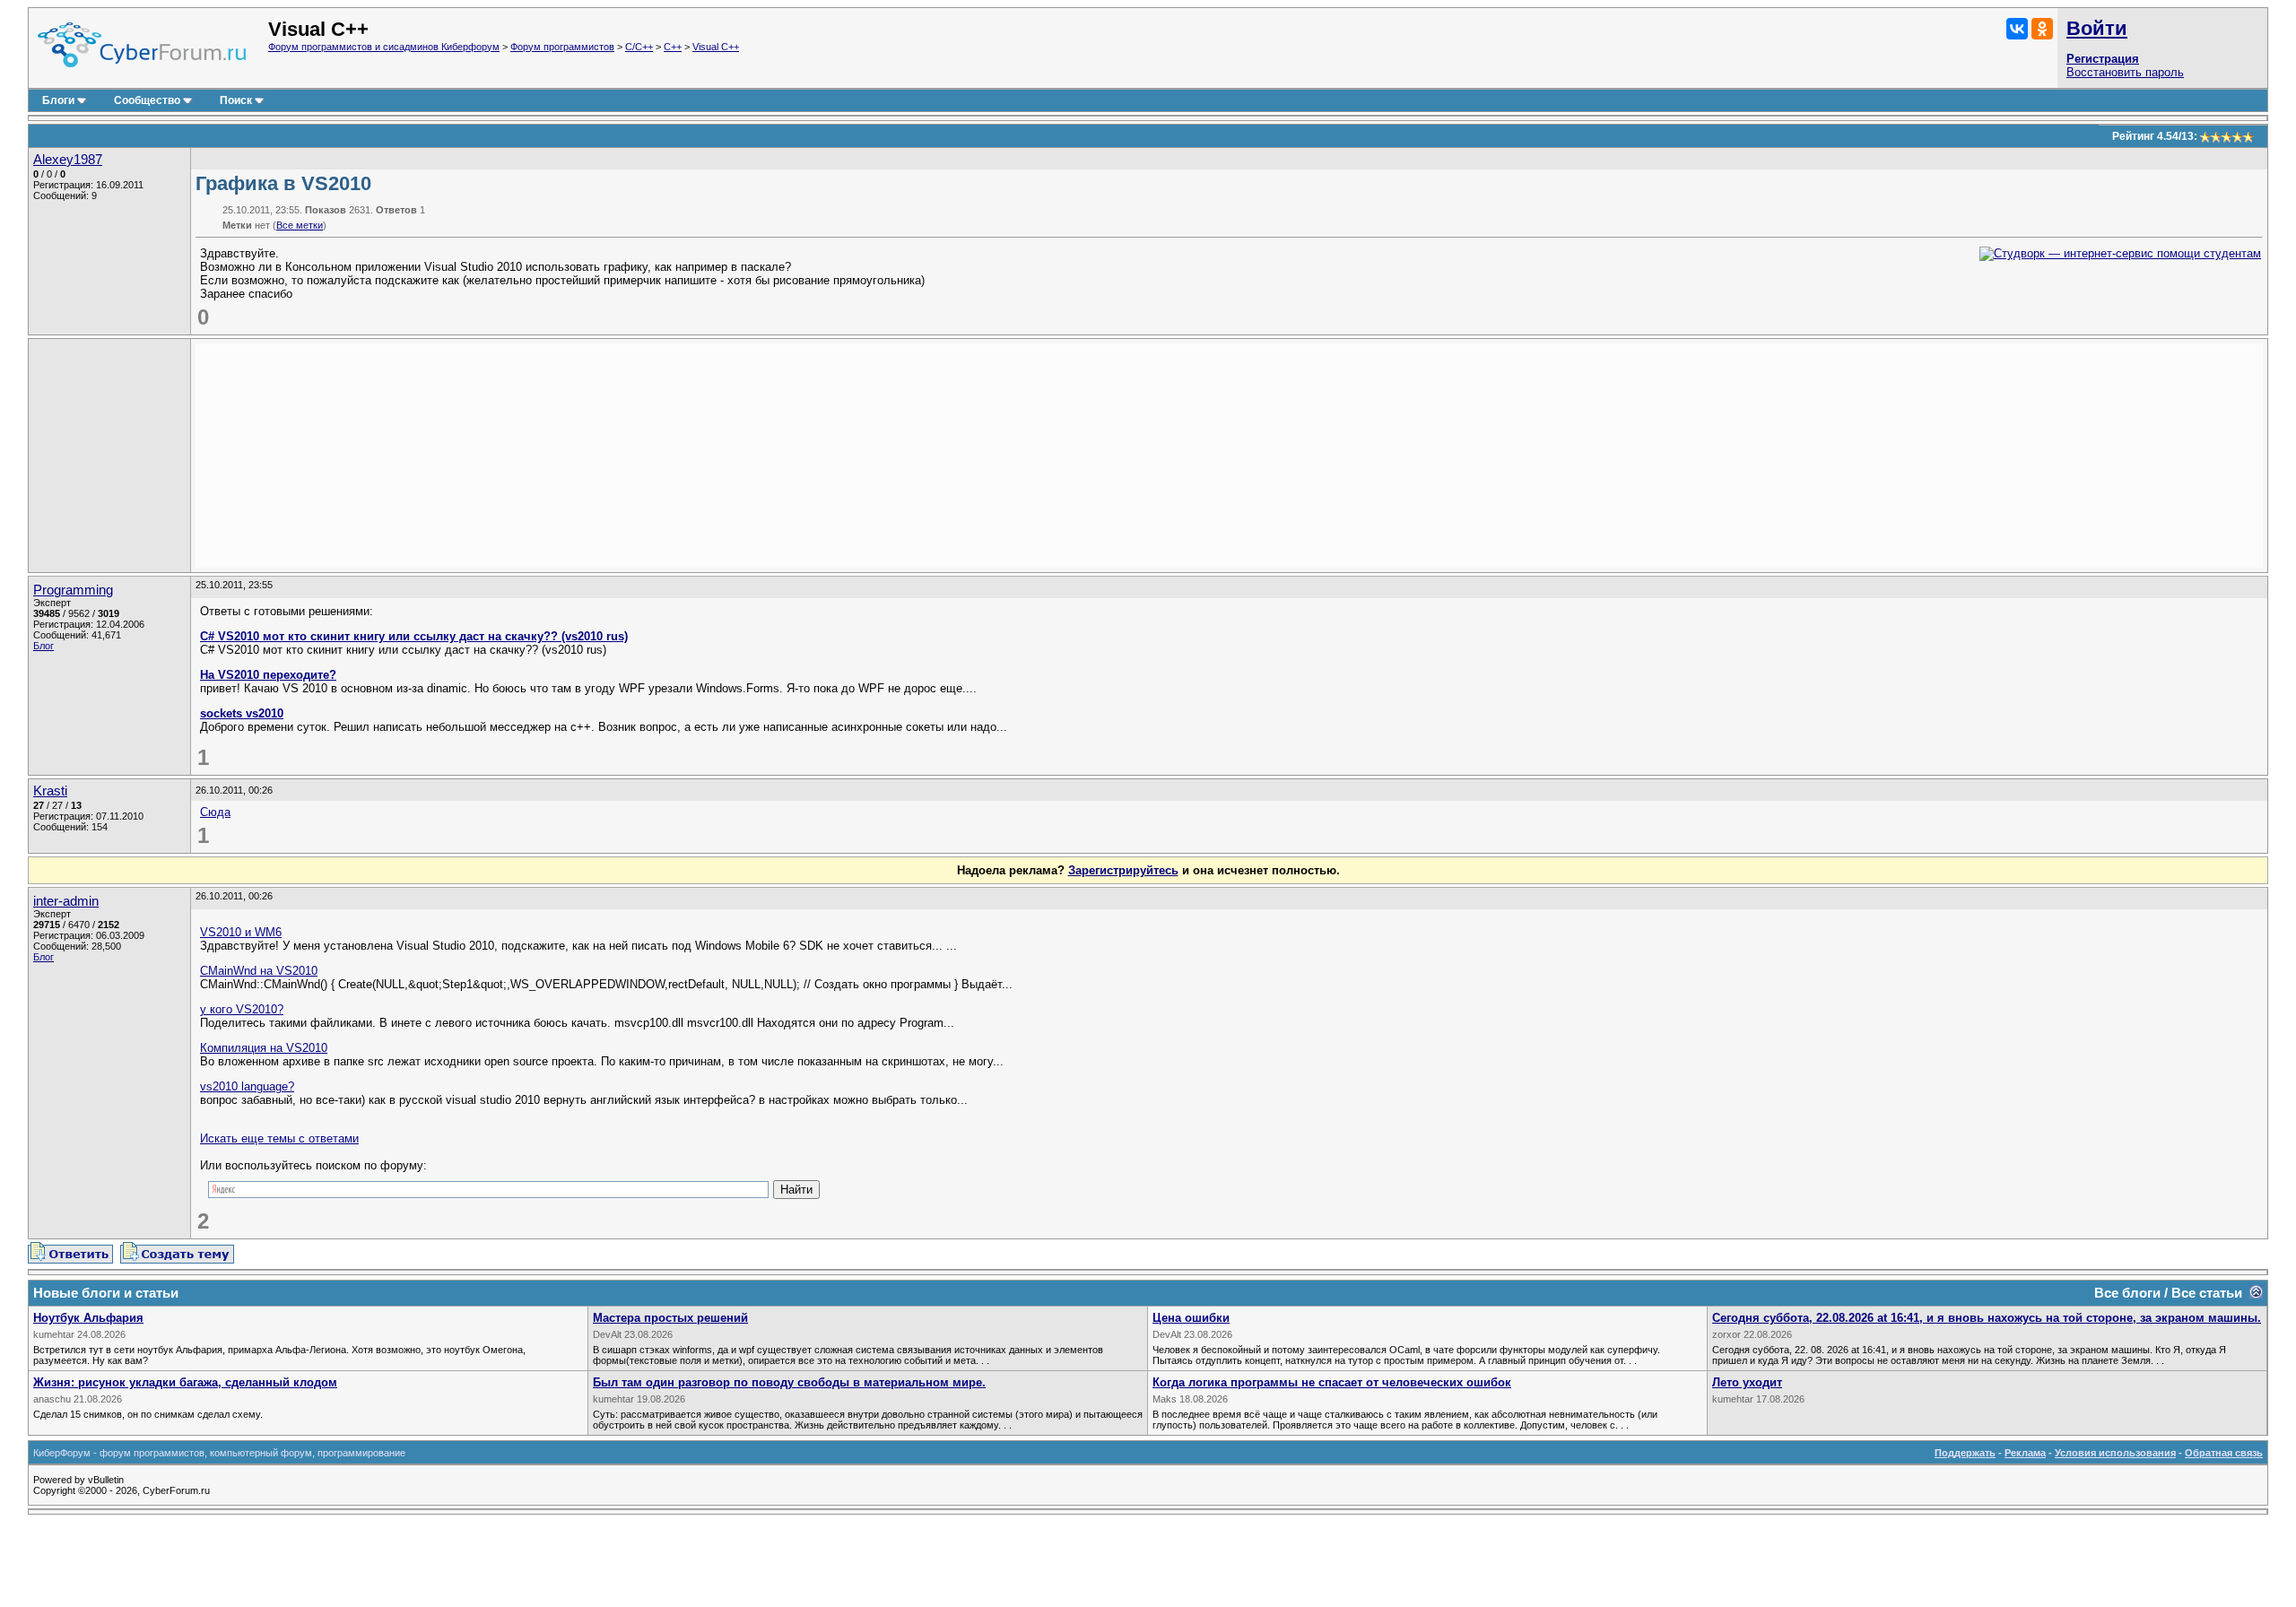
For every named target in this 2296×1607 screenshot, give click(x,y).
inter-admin (66, 901)
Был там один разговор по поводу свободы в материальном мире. (789, 1382)
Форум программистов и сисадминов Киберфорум (384, 47)
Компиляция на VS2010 (264, 1048)
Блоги (58, 100)
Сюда (215, 812)
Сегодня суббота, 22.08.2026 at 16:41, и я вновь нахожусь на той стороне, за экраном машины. (1987, 1318)
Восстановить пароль (2125, 72)
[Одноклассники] (2042, 29)
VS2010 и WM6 (241, 932)
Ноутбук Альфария (88, 1318)
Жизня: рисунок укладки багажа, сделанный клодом (185, 1382)
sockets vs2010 (242, 713)
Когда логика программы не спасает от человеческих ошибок (1332, 1382)
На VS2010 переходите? (268, 675)
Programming (73, 590)
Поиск (236, 100)
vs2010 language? (247, 1086)
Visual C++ (716, 47)
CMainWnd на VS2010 (259, 971)
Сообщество (147, 100)
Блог (43, 646)
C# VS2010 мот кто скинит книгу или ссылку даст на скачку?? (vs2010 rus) (414, 636)
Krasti (50, 791)
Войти (2097, 28)
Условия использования (2115, 1453)
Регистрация (2103, 59)
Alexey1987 (68, 160)
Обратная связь (2224, 1453)
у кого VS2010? (242, 1009)
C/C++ (639, 47)
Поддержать (1965, 1453)
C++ (673, 47)
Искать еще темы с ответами (279, 1138)
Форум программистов (562, 47)
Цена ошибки (1191, 1318)
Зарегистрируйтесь (1123, 870)
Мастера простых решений (670, 1318)
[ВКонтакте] (2017, 29)
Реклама (2025, 1453)
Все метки (300, 225)
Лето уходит (1747, 1382)
